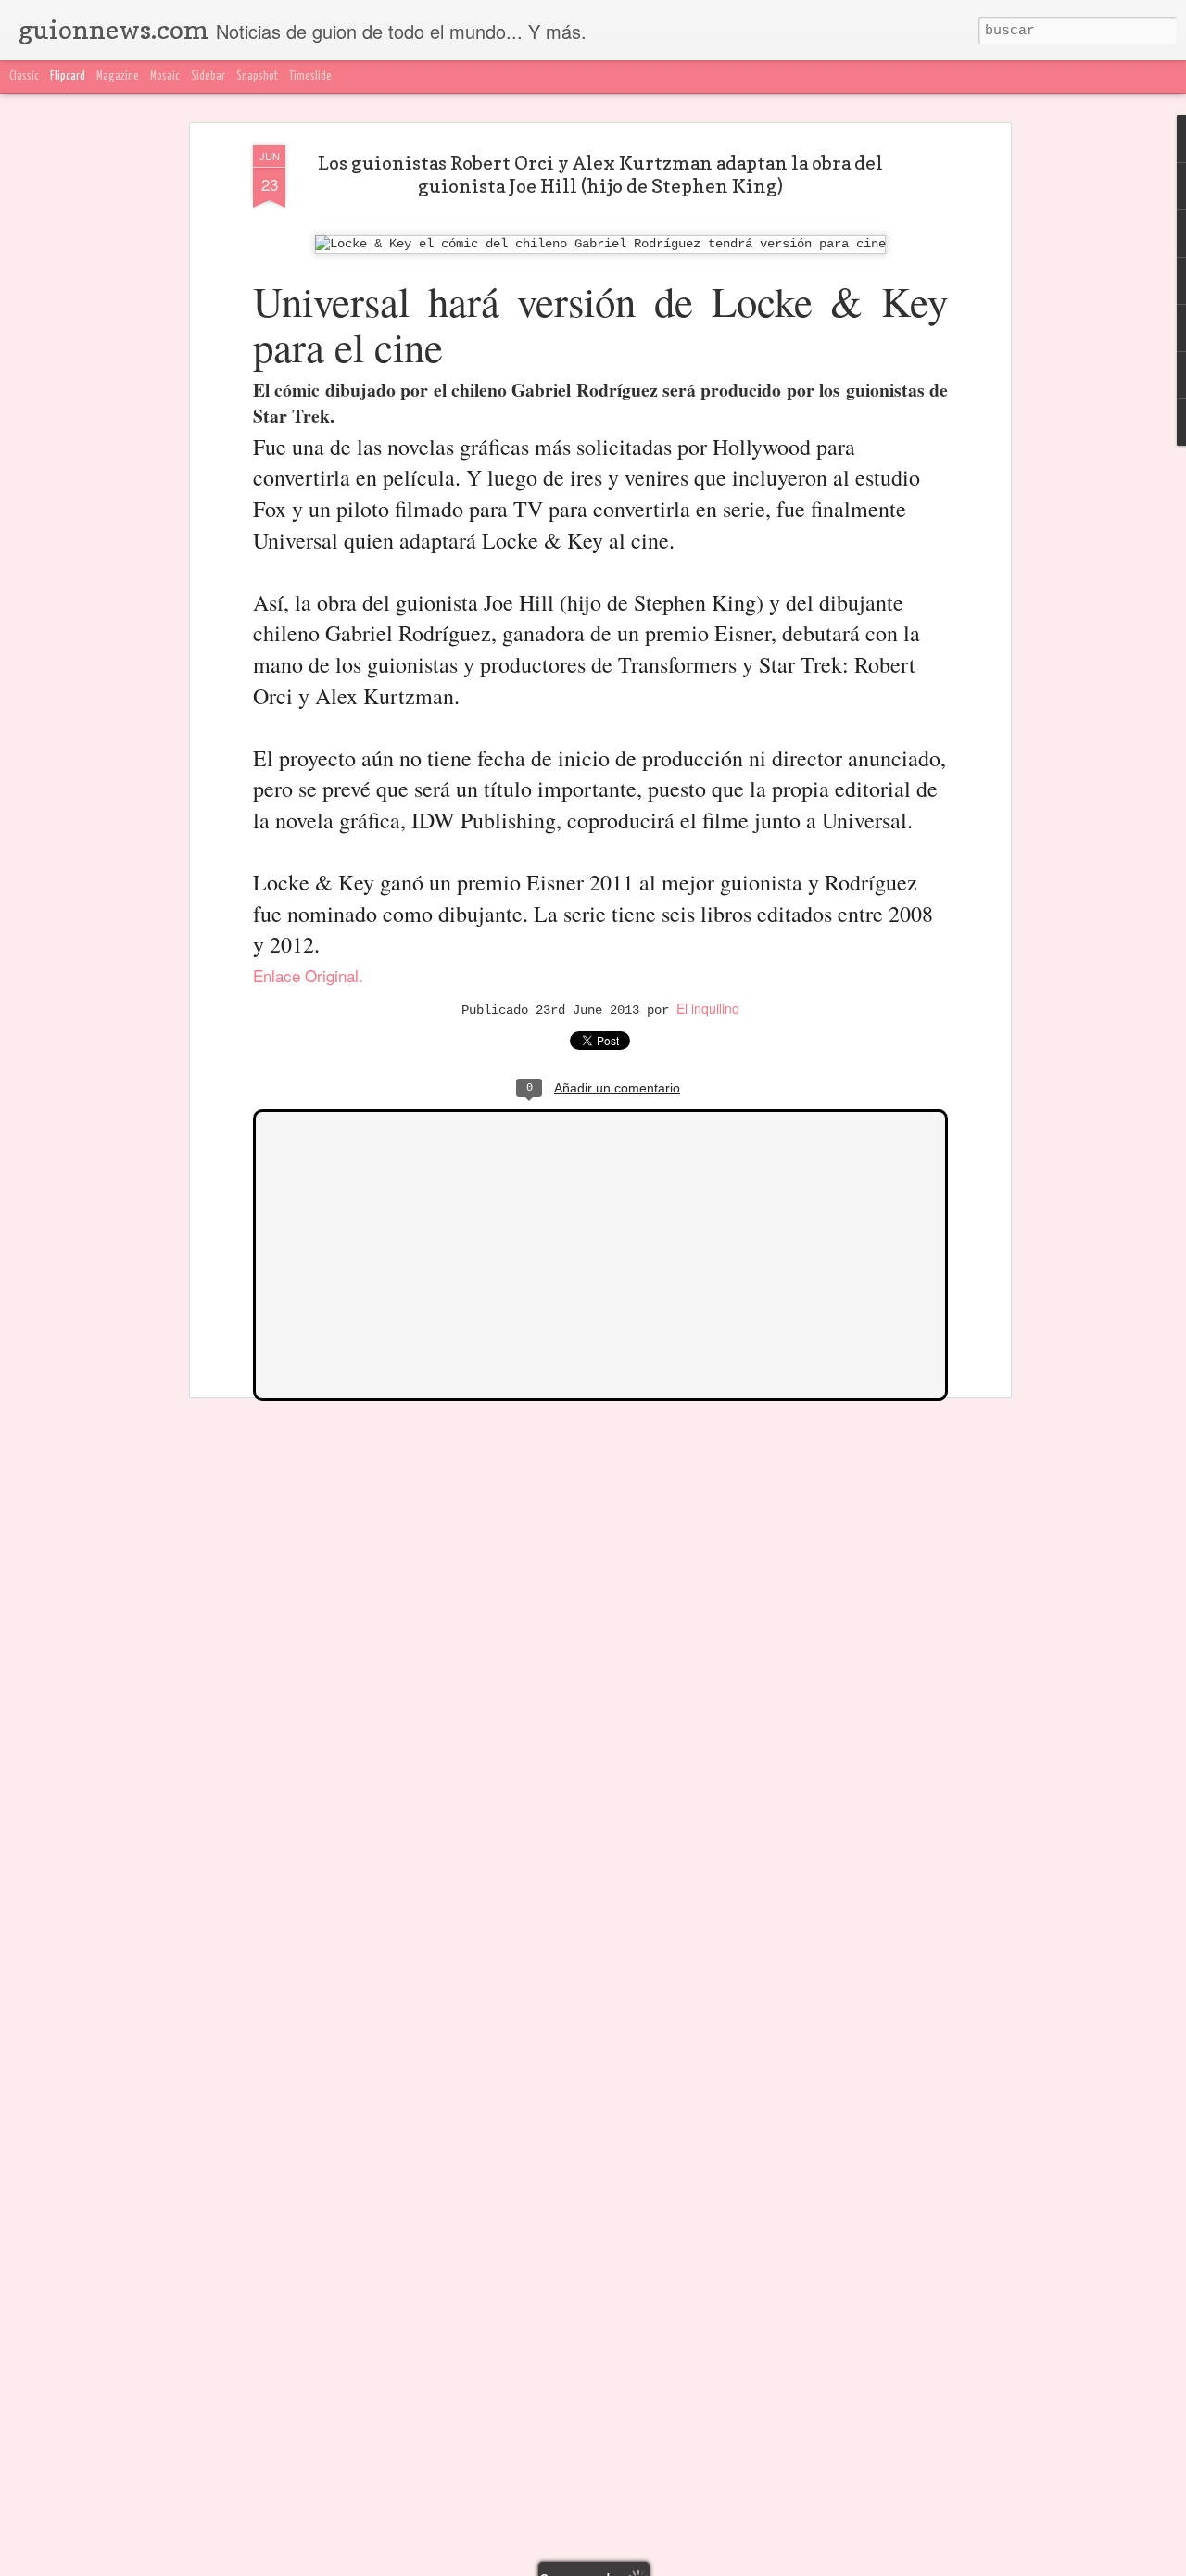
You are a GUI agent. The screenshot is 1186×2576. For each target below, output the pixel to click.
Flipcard (68, 76)
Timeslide (310, 76)
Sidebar (208, 76)
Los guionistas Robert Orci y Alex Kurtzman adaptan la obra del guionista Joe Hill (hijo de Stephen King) (600, 175)
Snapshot (257, 76)
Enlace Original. (308, 975)
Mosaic (165, 76)
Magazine (118, 76)
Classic (24, 76)
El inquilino (708, 1008)
